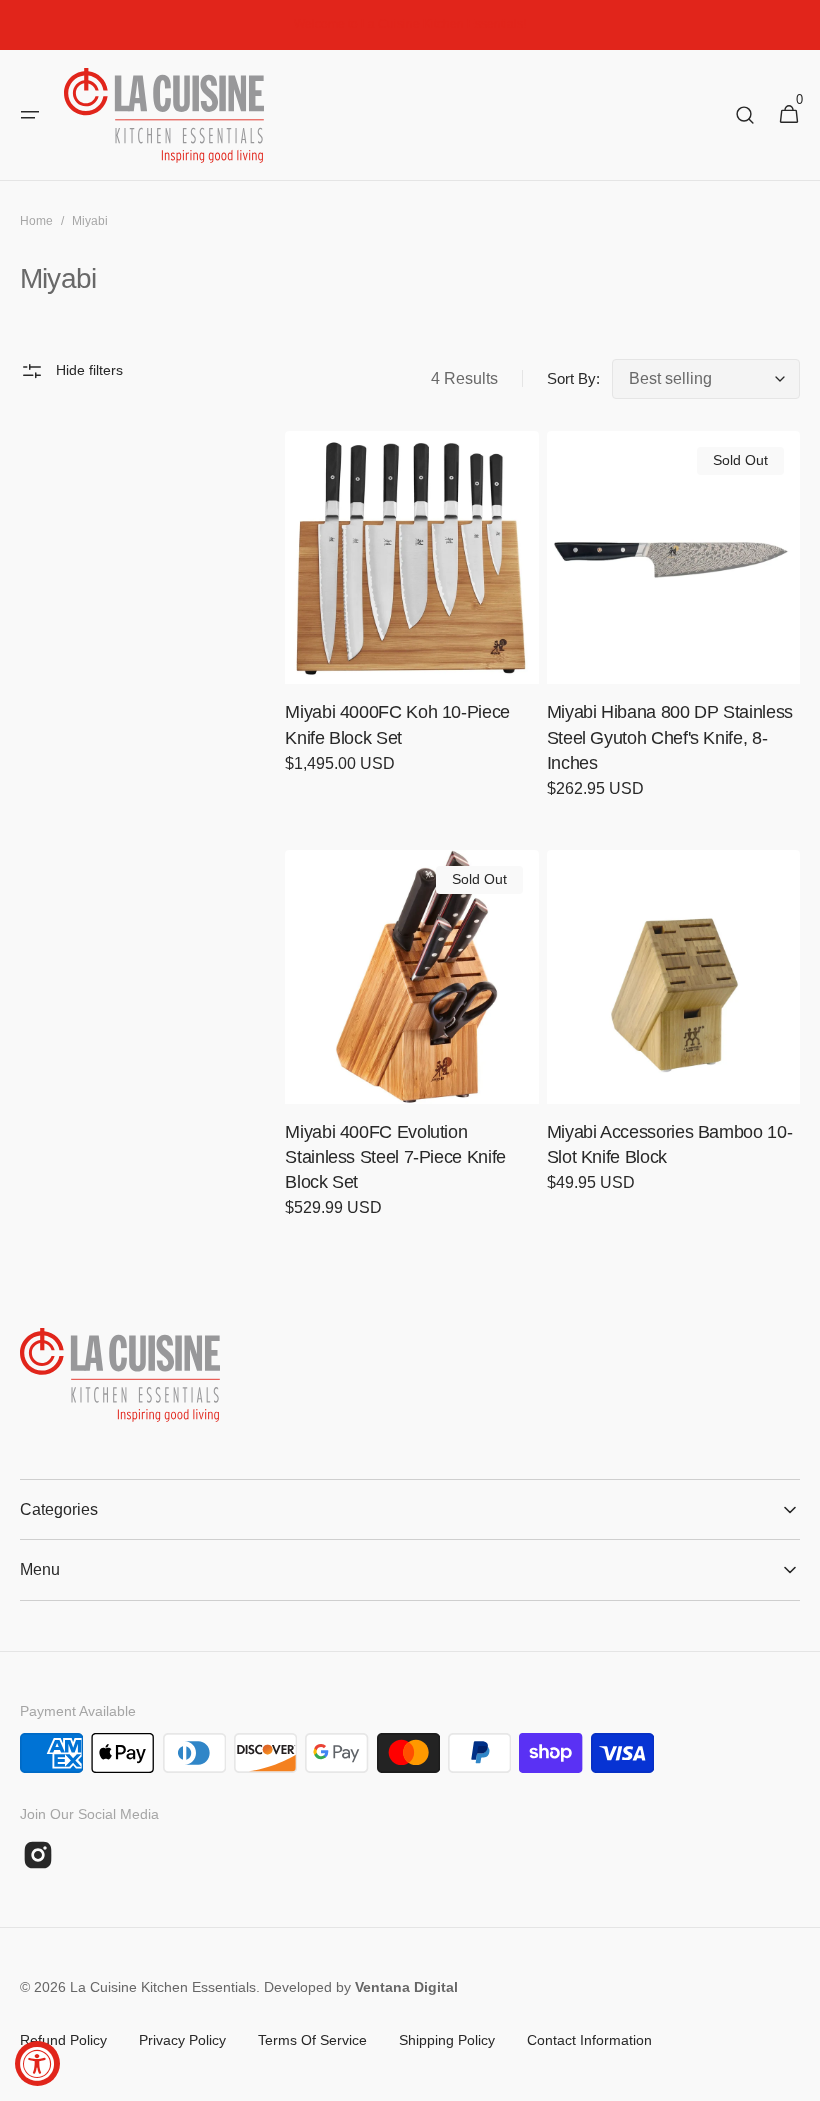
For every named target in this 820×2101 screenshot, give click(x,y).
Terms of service (312, 2040)
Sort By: (573, 378)
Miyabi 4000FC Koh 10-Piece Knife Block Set (397, 724)
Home (36, 221)
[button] (30, 115)
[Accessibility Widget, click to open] (37, 2063)
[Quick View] (337, 632)
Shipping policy (447, 2040)
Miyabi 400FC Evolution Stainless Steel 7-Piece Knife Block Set (395, 1157)
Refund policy (63, 2040)
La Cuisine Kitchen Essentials (163, 1987)
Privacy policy (182, 2040)
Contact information (589, 2040)
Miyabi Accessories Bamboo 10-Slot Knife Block (670, 1144)
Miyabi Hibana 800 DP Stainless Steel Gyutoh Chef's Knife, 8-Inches (670, 737)
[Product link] (411, 616)
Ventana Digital (406, 1987)
